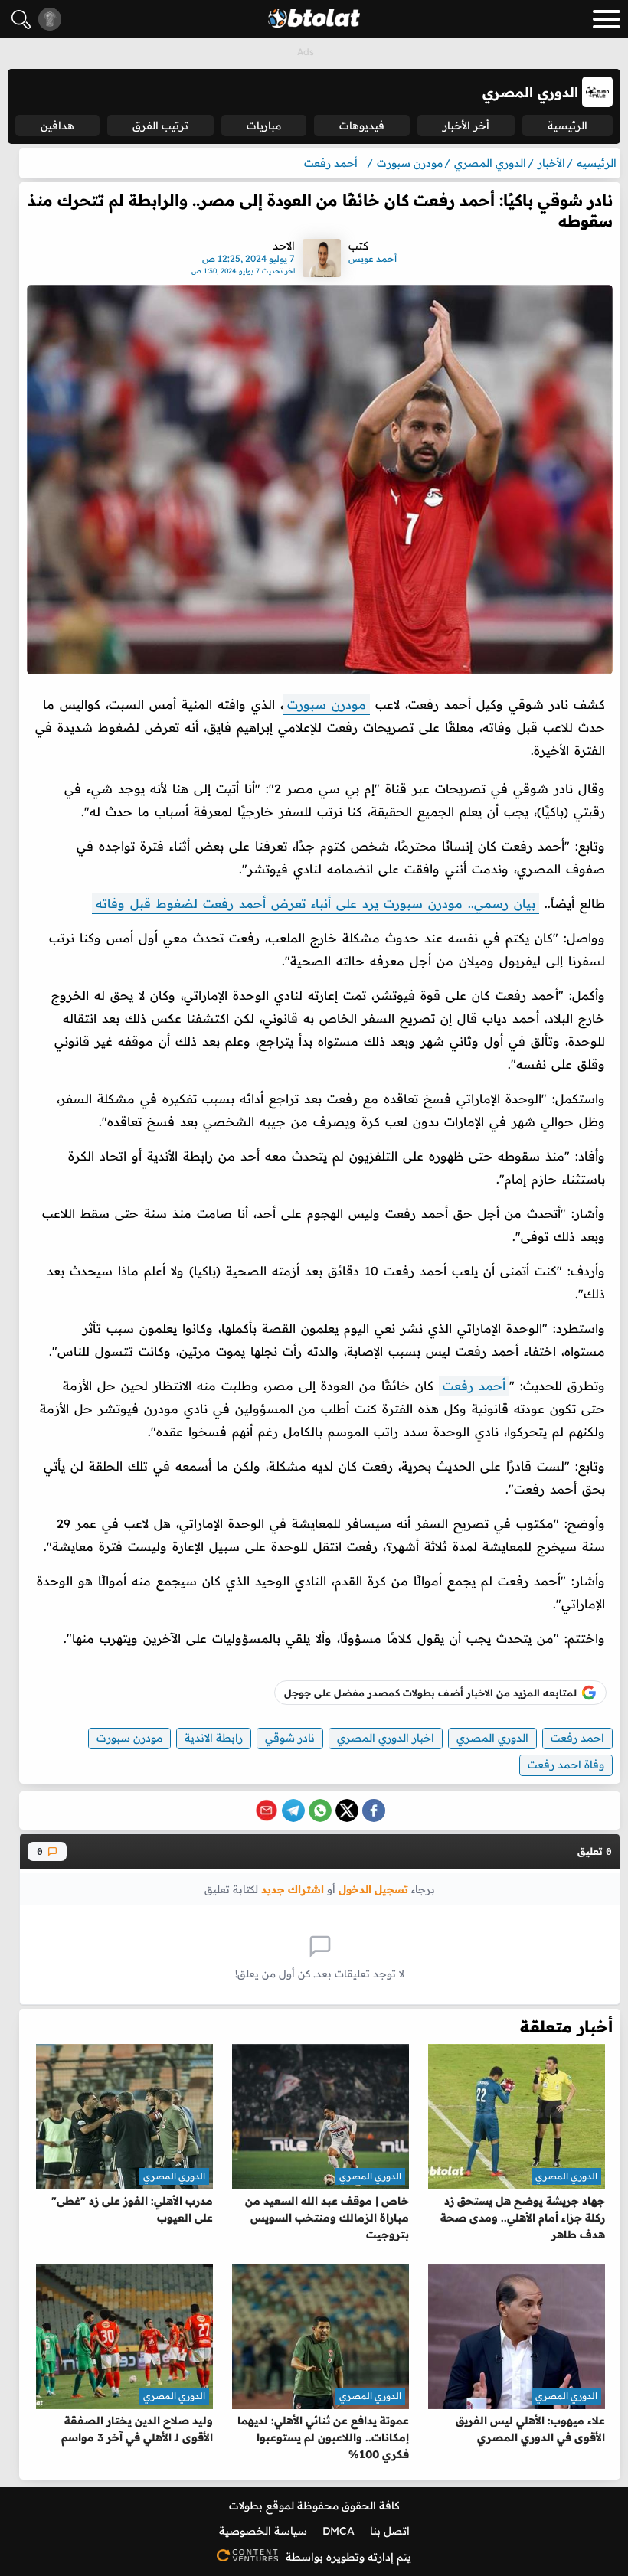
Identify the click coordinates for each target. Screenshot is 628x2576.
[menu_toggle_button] (607, 19)
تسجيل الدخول (373, 1889)
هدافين (57, 126)
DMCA (339, 2531)
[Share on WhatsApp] (320, 1810)
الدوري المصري (492, 1738)
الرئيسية (567, 126)
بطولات (246, 2506)
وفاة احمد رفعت (566, 1765)
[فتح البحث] (21, 20)
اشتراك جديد (293, 1889)
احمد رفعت (577, 1738)
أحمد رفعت (474, 1386)
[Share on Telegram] (293, 1810)
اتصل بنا (390, 2531)
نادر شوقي (290, 1738)
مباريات (264, 126)
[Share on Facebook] (374, 1810)
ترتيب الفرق (160, 126)
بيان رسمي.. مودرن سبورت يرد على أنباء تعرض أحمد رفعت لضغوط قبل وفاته (316, 903)
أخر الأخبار (466, 126)
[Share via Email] (267, 1810)
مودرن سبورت (327, 704)
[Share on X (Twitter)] (347, 1810)
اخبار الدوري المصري (386, 1738)
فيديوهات (362, 126)
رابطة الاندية (214, 1738)
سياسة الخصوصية (263, 2531)
